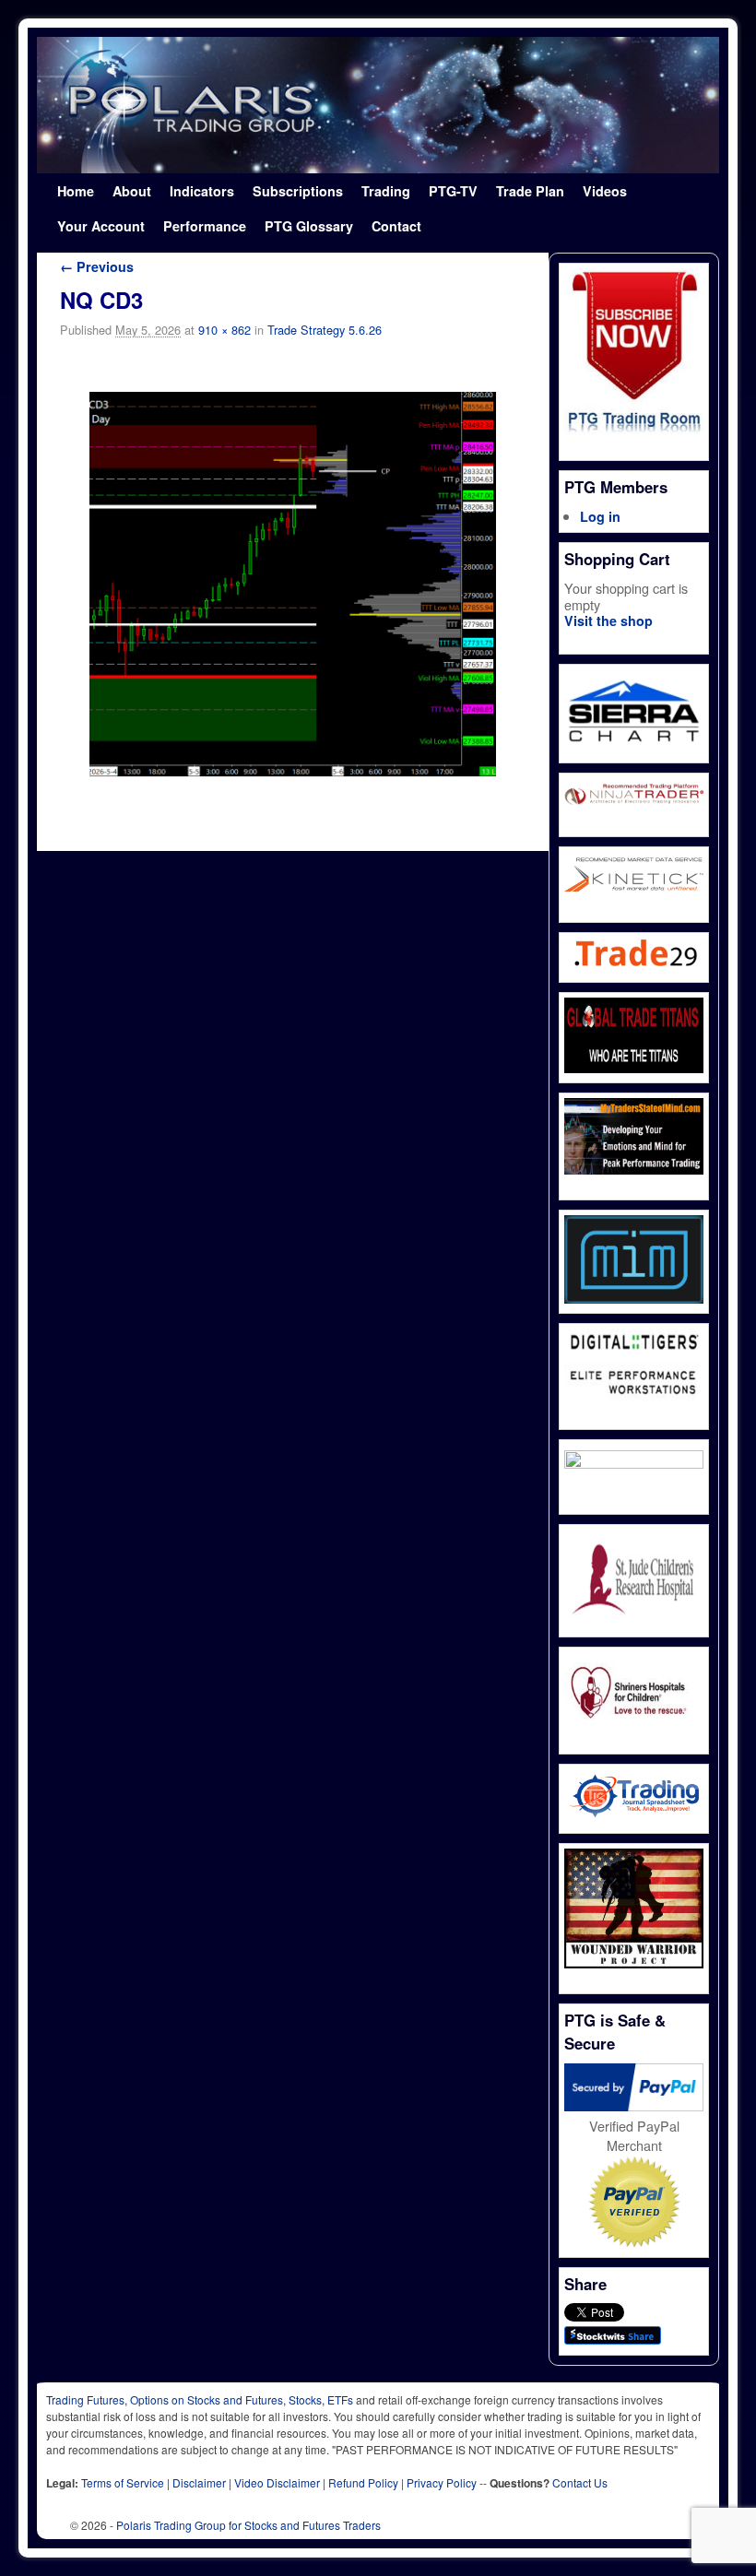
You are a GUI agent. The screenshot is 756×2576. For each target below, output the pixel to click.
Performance (205, 226)
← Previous (97, 266)
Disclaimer (199, 2482)
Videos (605, 191)
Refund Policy (363, 2482)
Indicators (202, 191)
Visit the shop (608, 620)
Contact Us (580, 2482)
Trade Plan (530, 191)
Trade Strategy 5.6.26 (325, 330)
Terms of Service (123, 2482)
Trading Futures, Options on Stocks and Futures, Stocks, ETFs (200, 2399)
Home (76, 191)
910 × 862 (224, 330)
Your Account (101, 226)
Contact (396, 226)
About (132, 191)
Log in (600, 516)
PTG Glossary (309, 226)
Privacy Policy (442, 2482)
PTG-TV (453, 191)
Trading (386, 191)
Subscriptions (298, 191)
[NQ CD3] (293, 585)
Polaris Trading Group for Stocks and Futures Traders (248, 2525)
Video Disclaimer (277, 2482)
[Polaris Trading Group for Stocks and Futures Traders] (378, 105)
